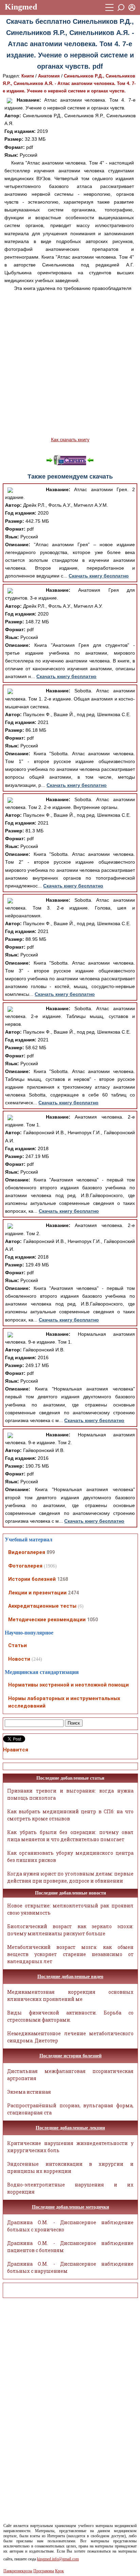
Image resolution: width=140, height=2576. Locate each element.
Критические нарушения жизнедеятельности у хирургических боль (70, 2147)
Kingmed (21, 7)
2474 (73, 1593)
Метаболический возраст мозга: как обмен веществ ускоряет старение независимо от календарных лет (70, 1954)
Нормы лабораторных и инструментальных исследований (64, 1702)
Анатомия (49, 76)
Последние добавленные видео (70, 1977)
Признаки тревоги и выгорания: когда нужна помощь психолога (70, 1794)
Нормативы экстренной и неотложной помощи (68, 1685)
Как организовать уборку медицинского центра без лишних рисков (70, 1856)
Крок (59, 2571)
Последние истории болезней (71, 2056)
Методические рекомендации (47, 1620)
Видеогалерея (27, 1552)
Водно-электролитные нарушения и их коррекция (70, 2188)
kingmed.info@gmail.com (58, 2559)
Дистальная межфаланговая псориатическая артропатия (70, 2075)
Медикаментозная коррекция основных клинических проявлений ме (70, 1995)
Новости (19, 1659)
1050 (92, 1620)
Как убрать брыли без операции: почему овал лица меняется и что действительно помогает (70, 1836)
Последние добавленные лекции (70, 2128)
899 (51, 1552)
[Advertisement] (70, 364)
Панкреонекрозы (18, 2571)
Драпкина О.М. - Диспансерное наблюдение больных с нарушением (70, 2267)
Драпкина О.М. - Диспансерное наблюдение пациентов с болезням (70, 2247)
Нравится (16, 1750)
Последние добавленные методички (71, 2207)
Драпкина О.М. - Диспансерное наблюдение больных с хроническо (70, 2226)
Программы (44, 2571)
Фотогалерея (25, 1566)
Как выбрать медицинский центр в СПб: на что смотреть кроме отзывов (70, 1815)
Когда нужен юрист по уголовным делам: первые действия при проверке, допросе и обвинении (70, 1877)
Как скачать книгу (70, 439)
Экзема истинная (29, 2092)
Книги (28, 76)
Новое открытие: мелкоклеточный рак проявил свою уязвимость (70, 1909)
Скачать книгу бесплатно (99, 576)
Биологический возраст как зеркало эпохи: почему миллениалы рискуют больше (70, 1930)
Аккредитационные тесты (42, 1606)
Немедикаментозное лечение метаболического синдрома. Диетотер (70, 2037)
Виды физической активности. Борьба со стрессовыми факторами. (70, 2016)
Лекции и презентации (37, 1593)
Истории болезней (32, 1579)
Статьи (17, 1645)
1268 (63, 1579)
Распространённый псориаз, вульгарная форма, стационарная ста (70, 2109)
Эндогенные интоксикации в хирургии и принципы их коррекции (70, 2167)
